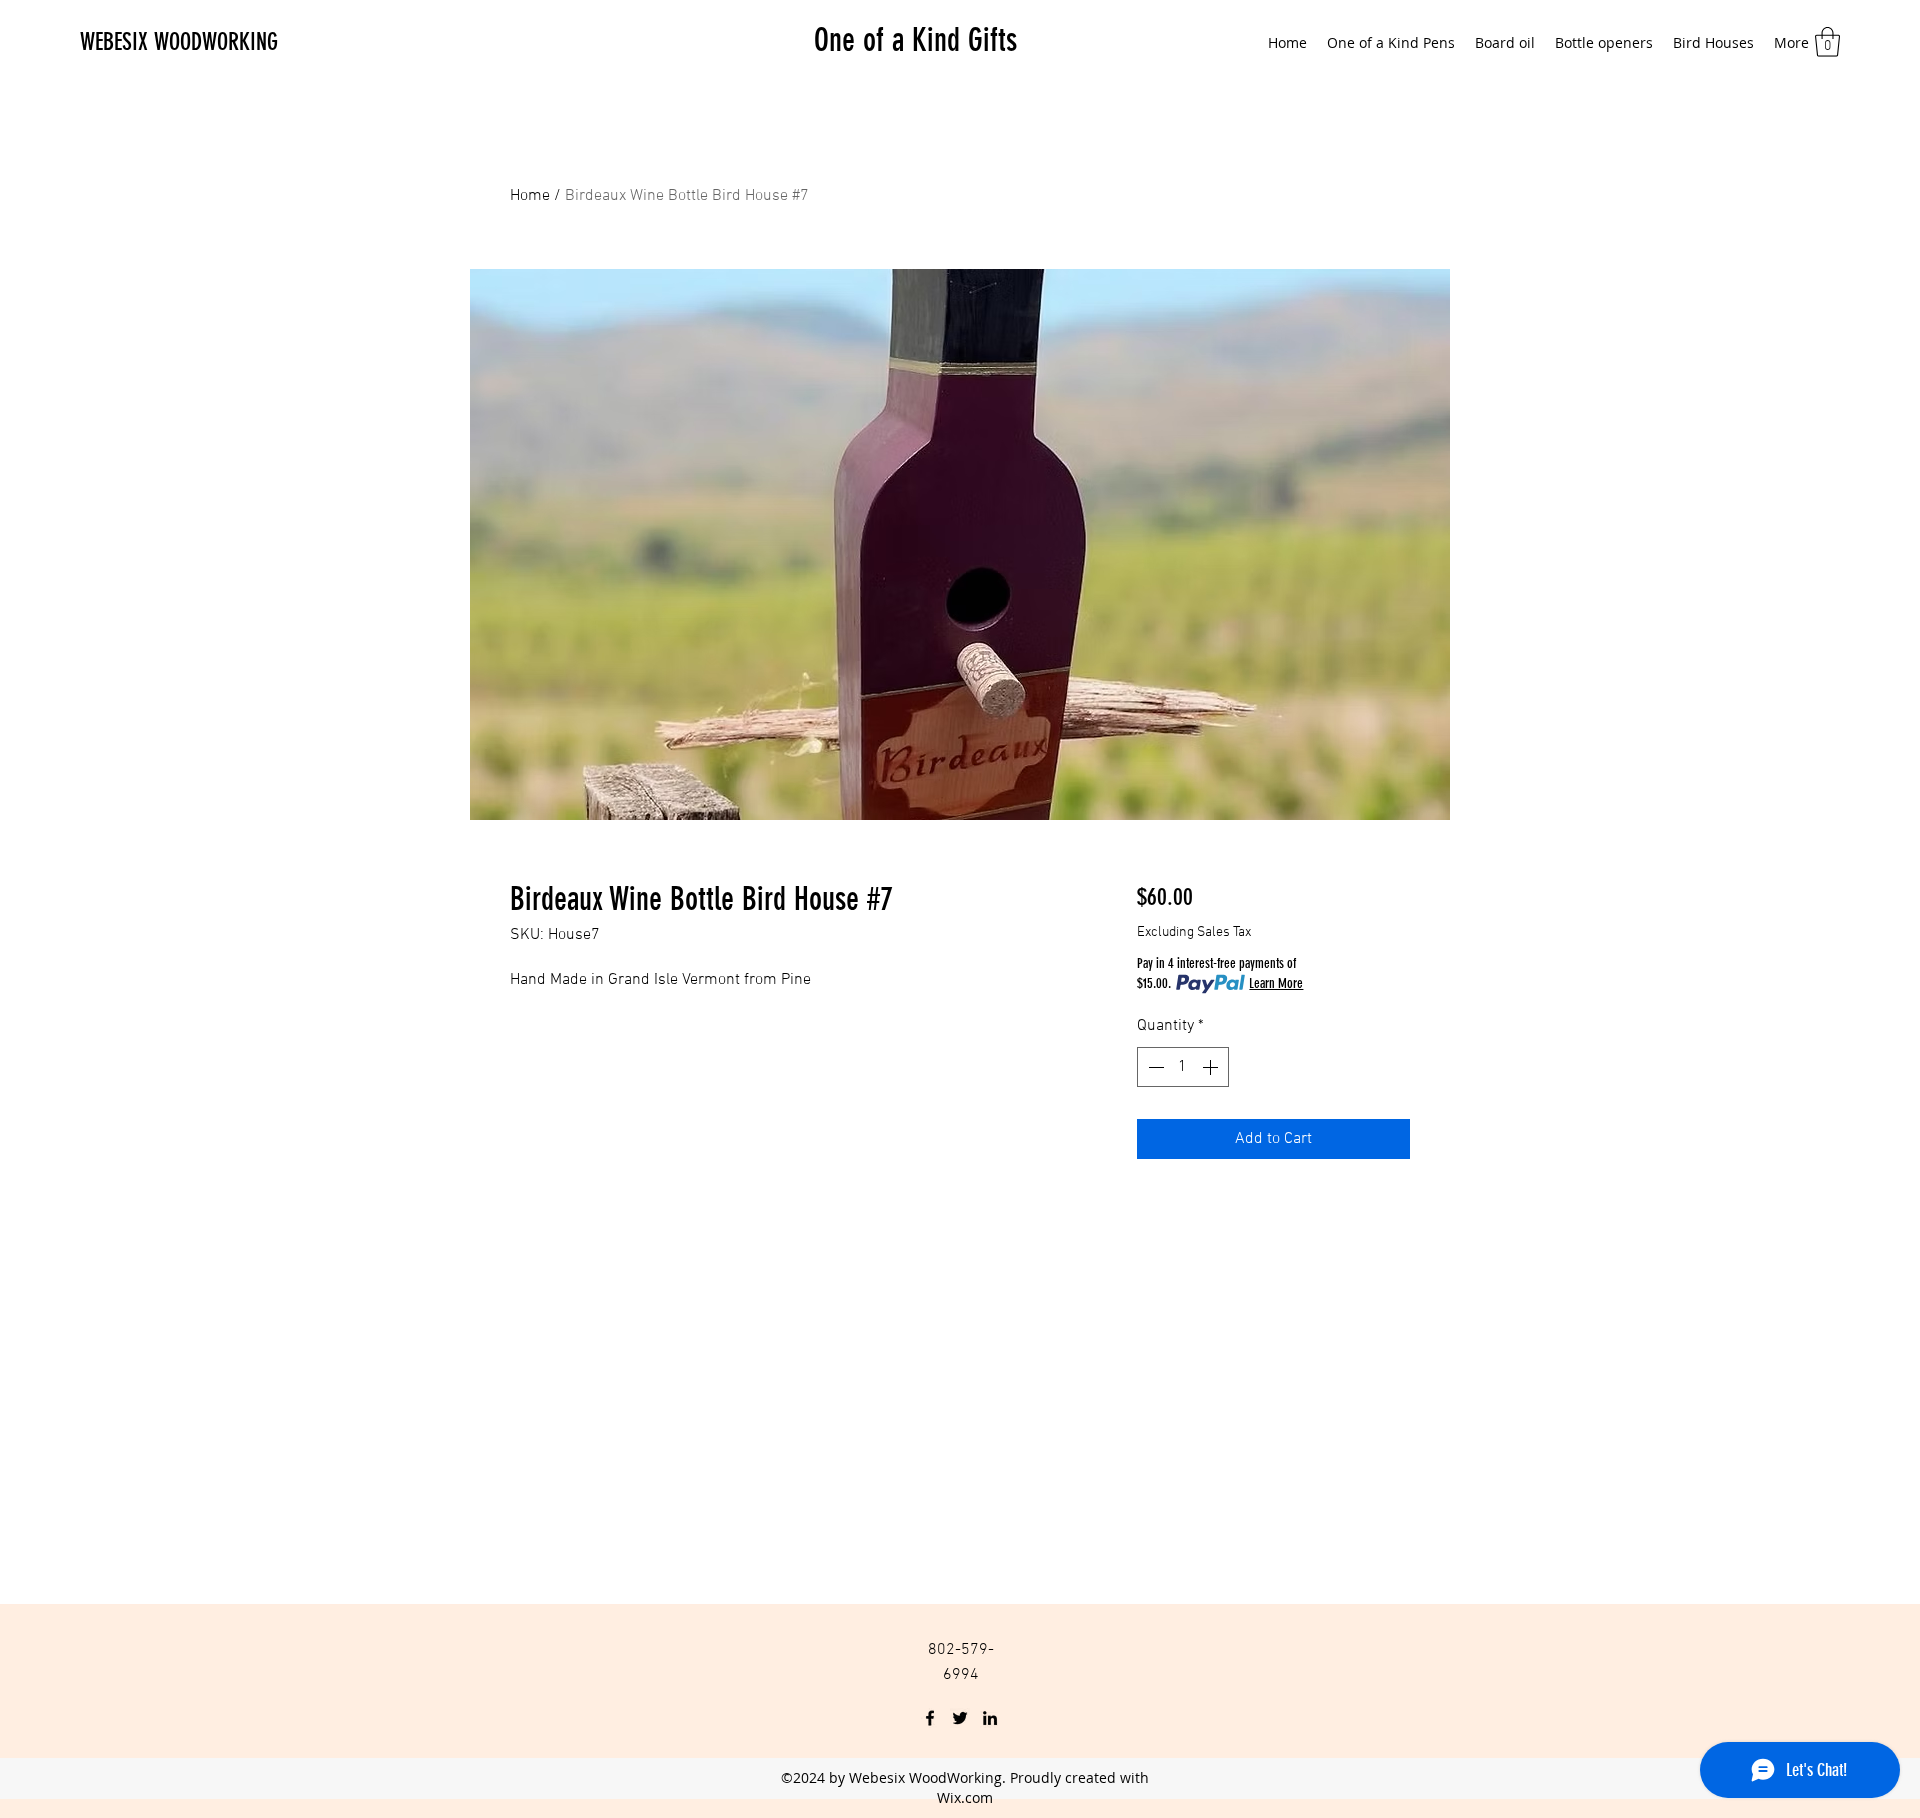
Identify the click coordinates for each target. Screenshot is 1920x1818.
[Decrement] (1154, 1067)
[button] (1827, 42)
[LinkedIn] (990, 1718)
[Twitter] (960, 1718)
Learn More (1276, 983)
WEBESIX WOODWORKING (179, 42)
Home (530, 196)
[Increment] (1212, 1067)
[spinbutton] (1183, 1067)
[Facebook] (930, 1718)
